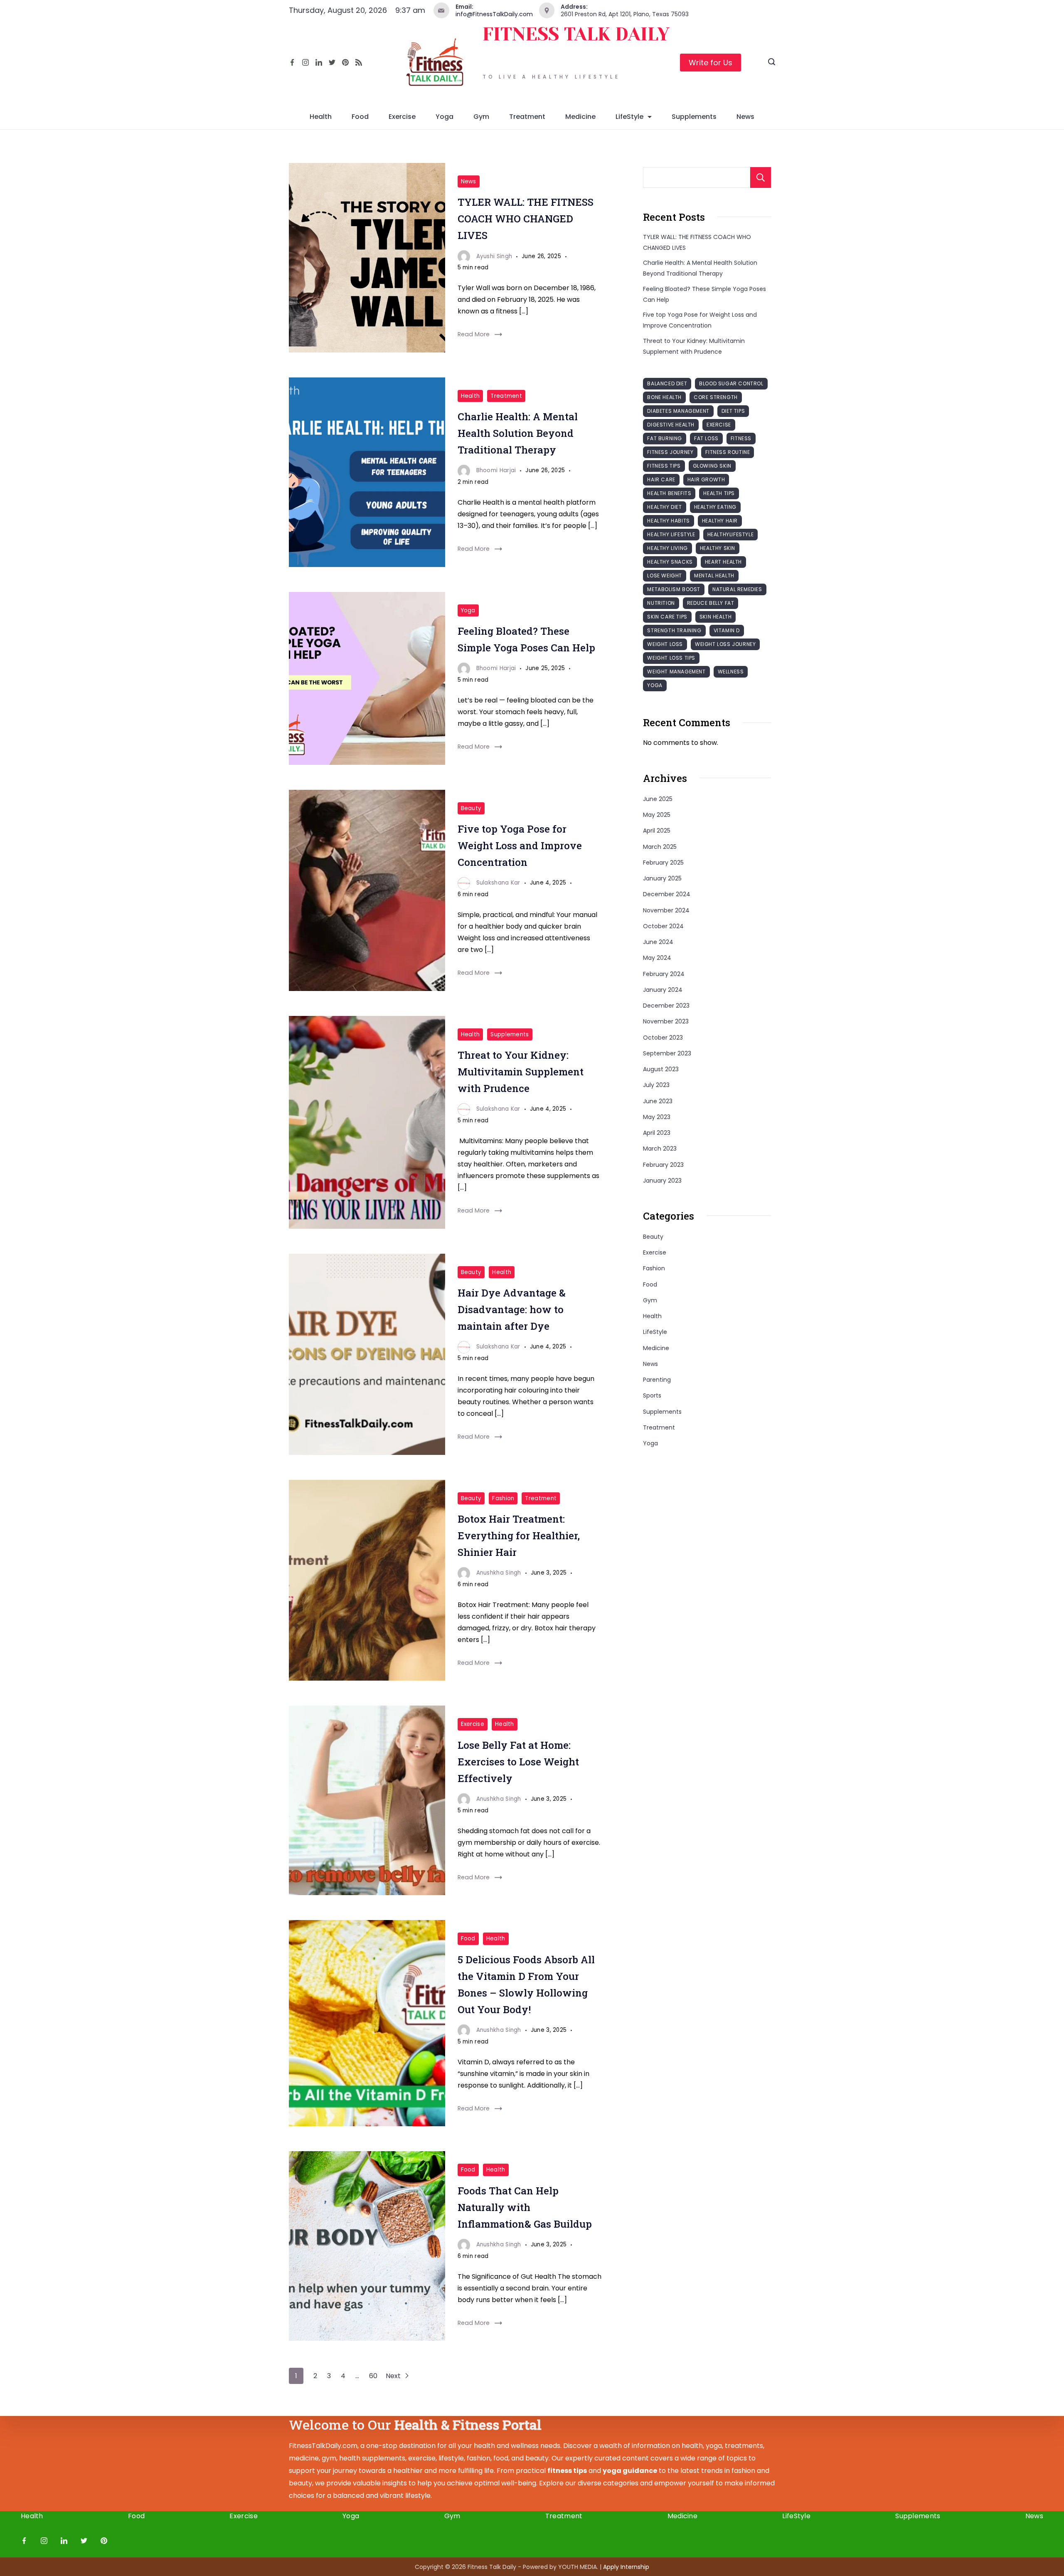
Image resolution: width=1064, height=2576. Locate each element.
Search (761, 177)
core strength (716, 397)
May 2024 (657, 958)
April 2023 (657, 1133)
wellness (731, 672)
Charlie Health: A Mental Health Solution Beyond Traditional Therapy (518, 433)
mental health (714, 576)
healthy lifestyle (671, 534)
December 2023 (666, 1006)
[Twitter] (332, 62)
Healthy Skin (718, 548)
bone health (664, 397)
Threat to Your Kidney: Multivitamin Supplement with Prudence (521, 1072)
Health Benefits (669, 493)
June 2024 (658, 942)
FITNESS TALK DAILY (576, 34)
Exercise (402, 117)
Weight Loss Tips (671, 658)
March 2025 (660, 847)
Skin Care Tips (667, 617)
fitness (741, 438)
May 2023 (657, 1117)
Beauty (471, 808)
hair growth (706, 479)
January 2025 (662, 878)
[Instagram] (305, 62)
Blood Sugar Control (731, 383)
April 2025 (657, 831)
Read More (474, 334)
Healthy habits (668, 521)
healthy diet (664, 507)
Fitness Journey (670, 452)
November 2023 (666, 1021)
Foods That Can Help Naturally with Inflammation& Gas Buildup (525, 2207)
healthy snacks (670, 562)
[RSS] (359, 62)
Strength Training (674, 630)
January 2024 (663, 990)
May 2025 (657, 815)
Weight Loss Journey (725, 644)
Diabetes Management (678, 411)
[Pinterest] (345, 62)
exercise (719, 425)
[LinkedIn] (319, 62)
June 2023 (658, 1101)
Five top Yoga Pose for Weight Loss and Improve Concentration (520, 846)
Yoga (445, 117)
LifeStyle (629, 117)
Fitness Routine (728, 452)
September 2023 (667, 1053)
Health (321, 117)
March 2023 (660, 1149)
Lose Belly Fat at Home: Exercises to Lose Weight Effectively (518, 1762)
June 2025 (658, 799)
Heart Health (723, 562)
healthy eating (715, 507)
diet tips (733, 411)
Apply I (626, 2567)
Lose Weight (665, 576)
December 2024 (667, 894)
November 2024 (666, 910)
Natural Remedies (737, 589)
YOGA (655, 685)
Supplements (694, 117)
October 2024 (663, 926)
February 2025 (663, 863)
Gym (481, 117)
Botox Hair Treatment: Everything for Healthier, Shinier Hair (519, 1536)
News (745, 117)
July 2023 (656, 1085)
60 (373, 2376)
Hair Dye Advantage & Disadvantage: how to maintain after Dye (512, 1309)
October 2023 (663, 1038)
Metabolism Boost (674, 589)
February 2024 (664, 974)
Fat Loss (706, 438)
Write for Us (711, 63)
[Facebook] (292, 62)
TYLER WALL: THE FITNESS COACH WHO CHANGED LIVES (526, 219)
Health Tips (719, 493)
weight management (676, 672)
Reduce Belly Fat (711, 603)
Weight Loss (665, 644)
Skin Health (716, 617)
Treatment (527, 117)
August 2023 (661, 1069)
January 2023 (662, 1181)
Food (360, 117)
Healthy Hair (720, 521)
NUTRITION (661, 603)
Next (394, 2376)
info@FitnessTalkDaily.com (494, 14)
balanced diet (667, 383)
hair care (661, 479)
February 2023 (663, 1165)
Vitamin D (727, 630)
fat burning (665, 438)
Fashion (503, 1498)
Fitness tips (664, 466)
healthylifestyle (731, 534)
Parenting (657, 1380)
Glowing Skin (712, 466)
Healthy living (667, 548)
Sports (652, 1395)
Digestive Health (671, 425)
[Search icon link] (772, 63)
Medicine (580, 117)
